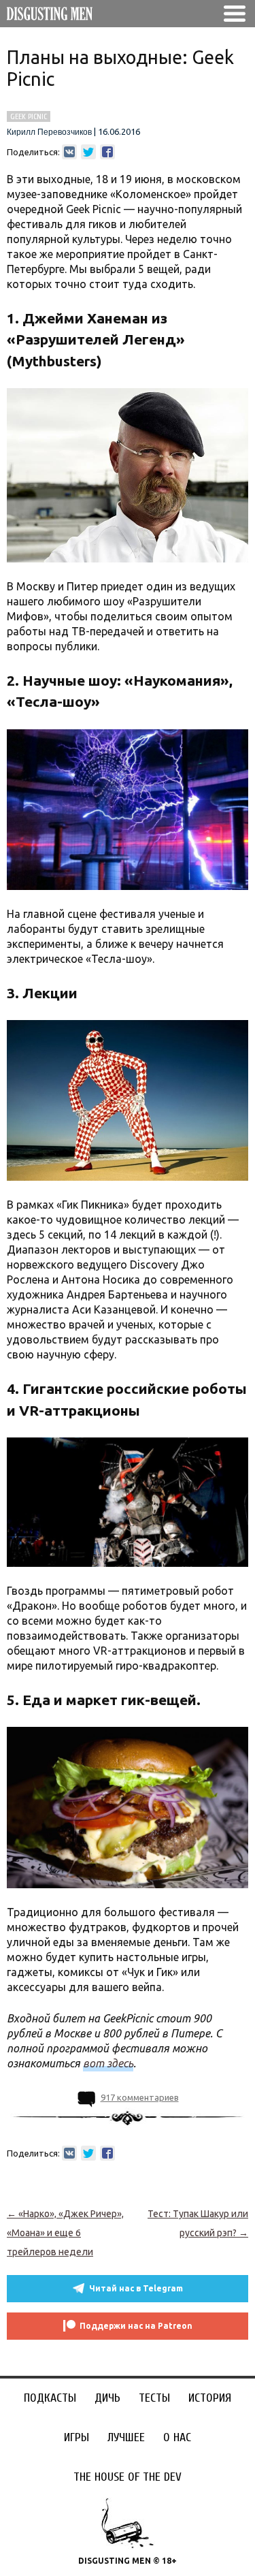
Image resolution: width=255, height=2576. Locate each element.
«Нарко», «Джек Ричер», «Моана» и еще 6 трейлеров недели (65, 2233)
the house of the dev (128, 2477)
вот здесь (108, 2063)
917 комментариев (140, 2097)
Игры (76, 2437)
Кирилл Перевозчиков (49, 132)
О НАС (177, 2437)
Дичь (107, 2398)
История (210, 2398)
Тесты (154, 2398)
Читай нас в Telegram (136, 2288)
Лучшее (126, 2437)
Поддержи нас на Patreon (136, 2326)
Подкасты (50, 2398)
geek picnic (29, 116)
